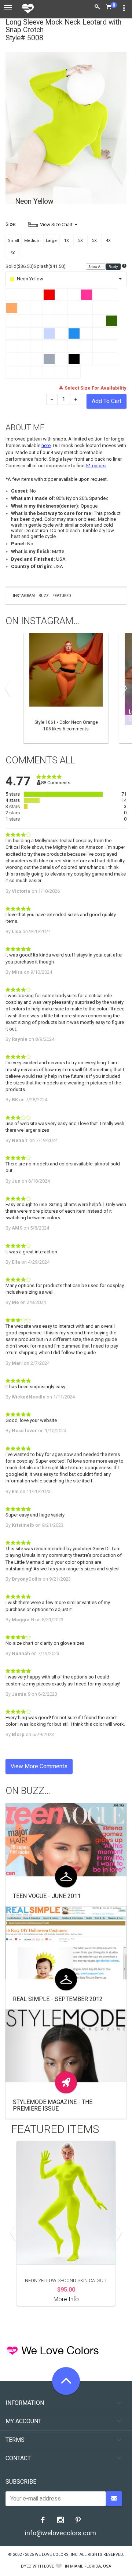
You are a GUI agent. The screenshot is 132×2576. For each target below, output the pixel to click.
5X (13, 253)
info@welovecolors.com (60, 2533)
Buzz (44, 596)
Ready (113, 267)
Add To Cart (107, 401)
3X (94, 241)
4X (108, 241)
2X (80, 241)
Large (51, 241)
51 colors (96, 466)
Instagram (24, 596)
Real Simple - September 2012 (58, 1999)
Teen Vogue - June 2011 (47, 1896)
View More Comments (39, 1766)
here (46, 445)
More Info (66, 2299)
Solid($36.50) (20, 266)
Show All (96, 267)
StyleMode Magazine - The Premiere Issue (53, 2105)
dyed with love (37, 2566)
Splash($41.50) (50, 266)
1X (67, 241)
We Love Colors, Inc (56, 2555)
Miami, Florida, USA (91, 2566)
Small (14, 241)
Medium (32, 241)
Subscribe (21, 2482)
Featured (62, 596)
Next (123, 688)
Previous (9, 688)
